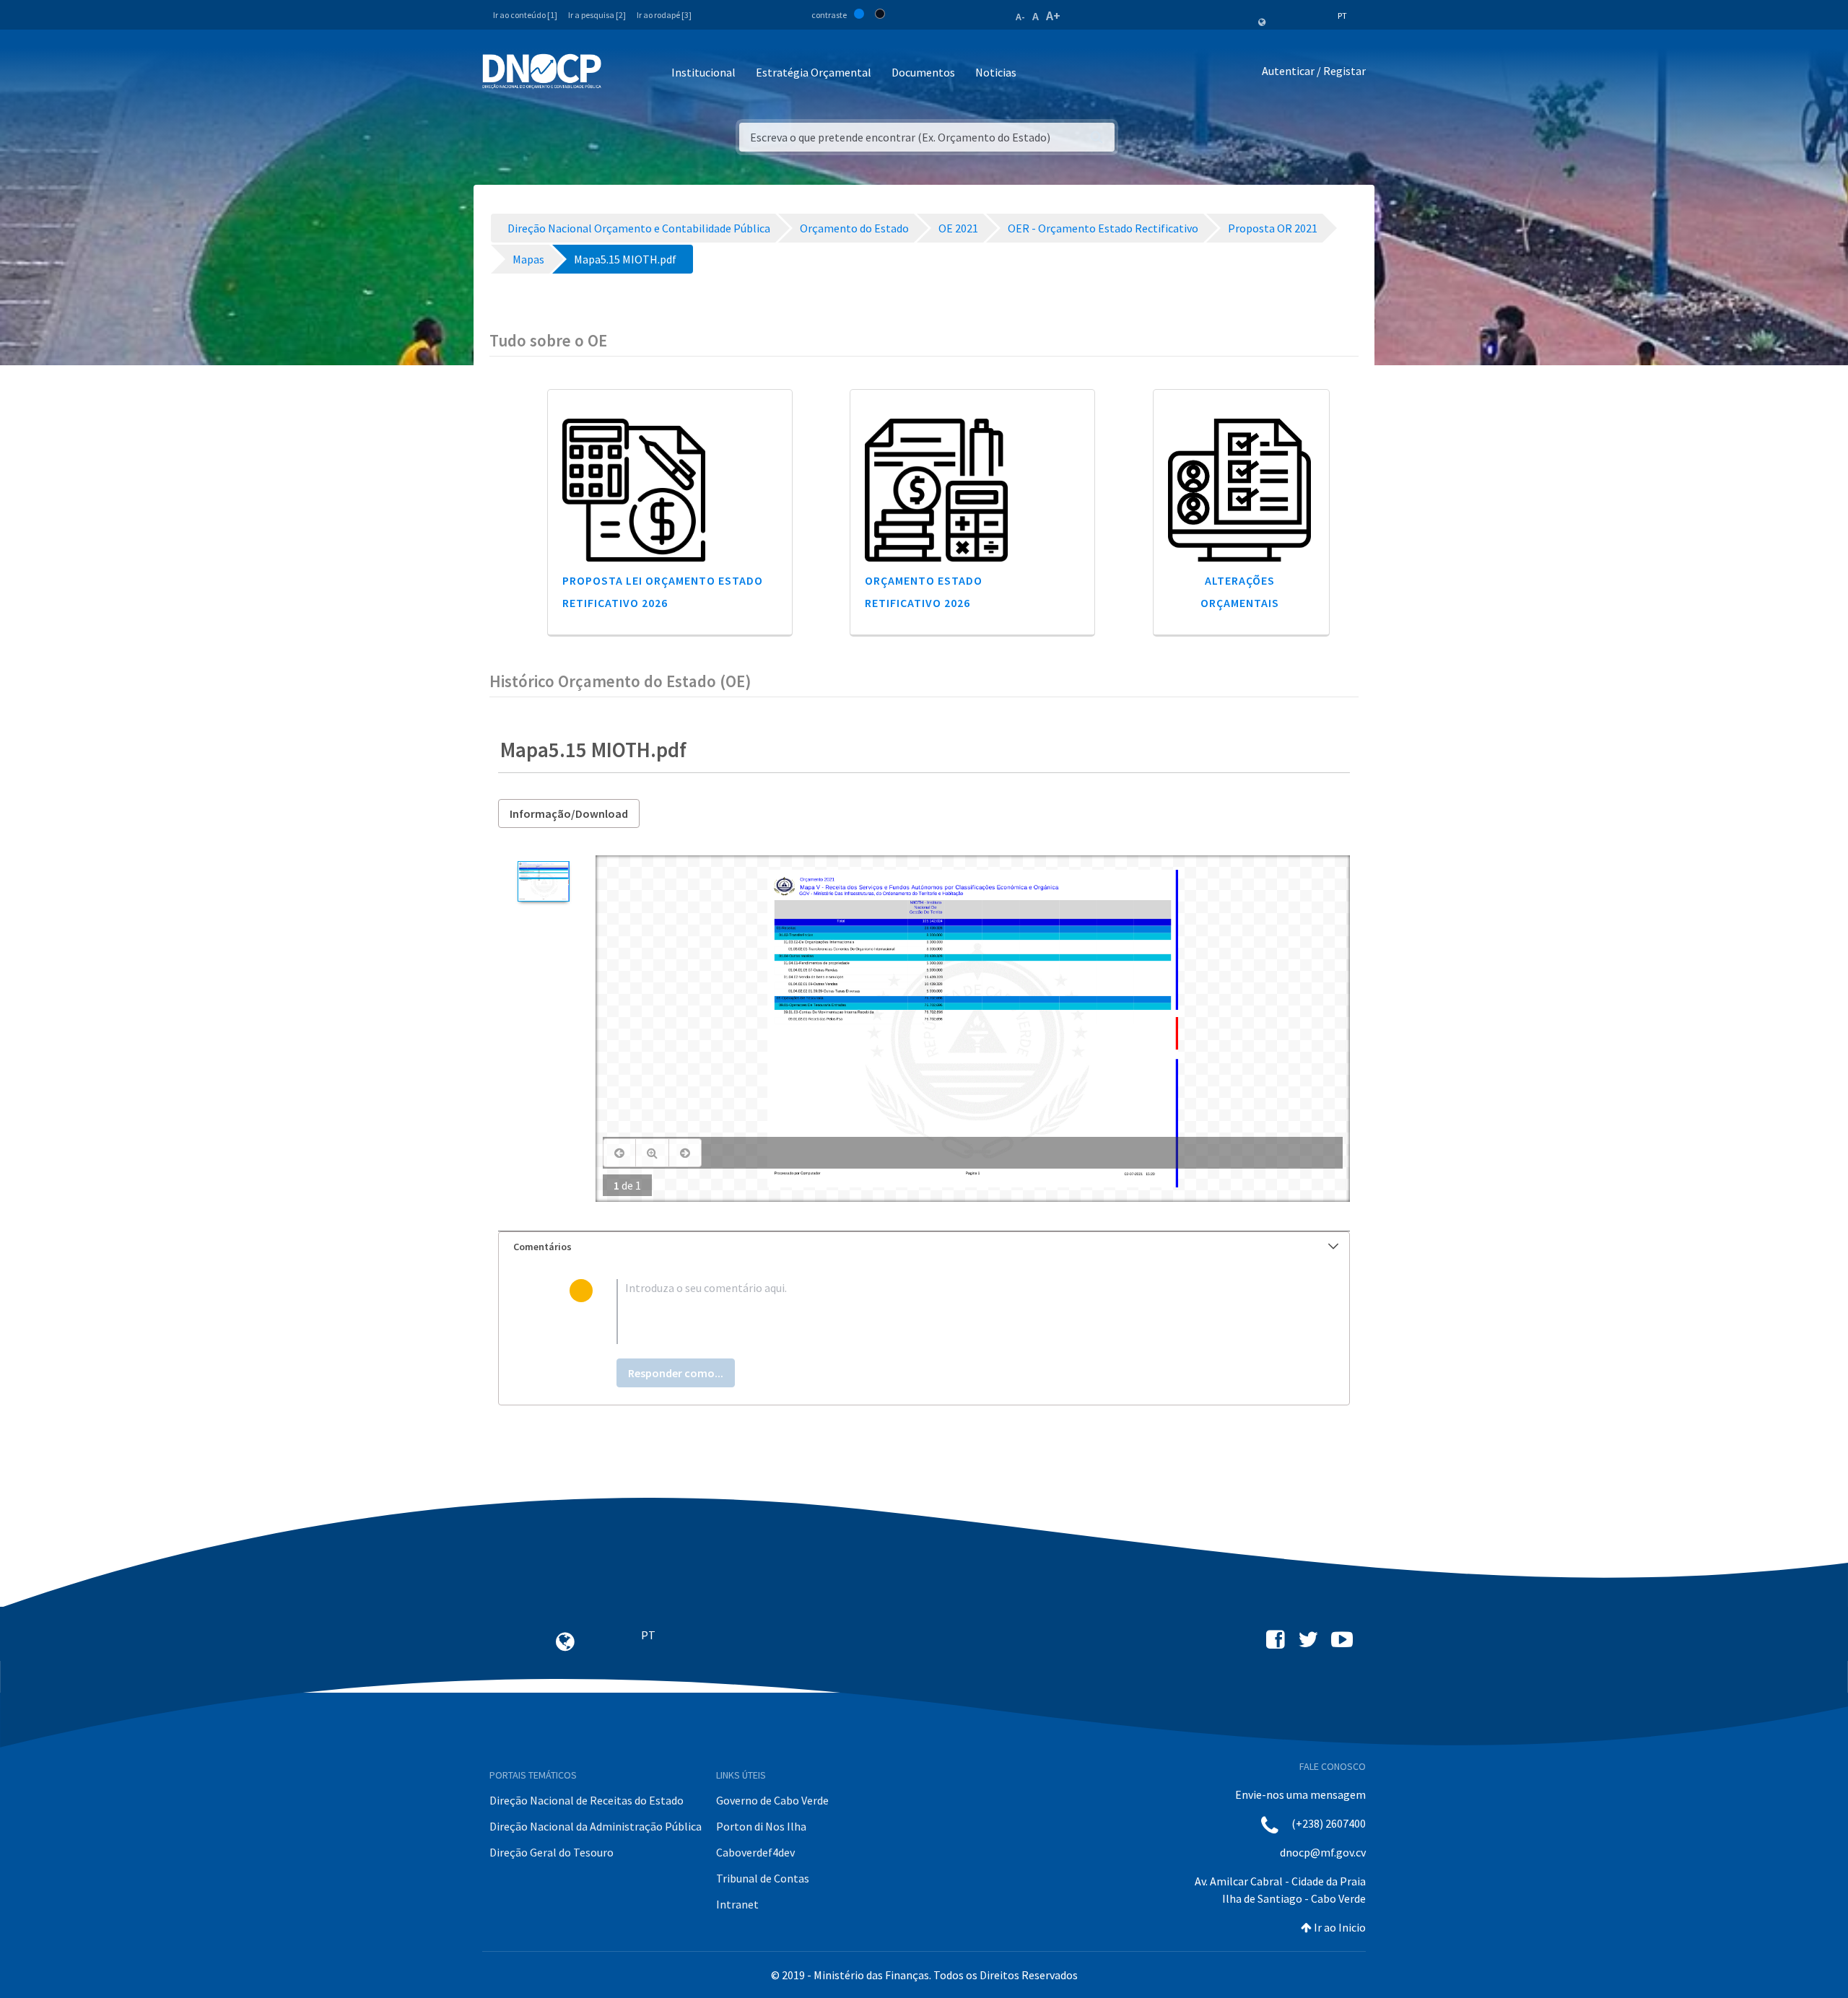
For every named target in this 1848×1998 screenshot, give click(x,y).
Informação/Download (569, 813)
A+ (1053, 16)
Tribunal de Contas (763, 1878)
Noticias (996, 72)
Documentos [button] (923, 72)
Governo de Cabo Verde (772, 1800)
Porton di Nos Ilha (761, 1826)
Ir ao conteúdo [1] (525, 15)
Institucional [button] (703, 72)
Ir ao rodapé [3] (664, 15)
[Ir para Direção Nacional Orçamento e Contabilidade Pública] (542, 71)
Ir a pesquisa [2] (597, 15)
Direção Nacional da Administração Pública (596, 1826)
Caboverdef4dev (755, 1852)
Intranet (737, 1904)
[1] (543, 881)
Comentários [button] (542, 1247)
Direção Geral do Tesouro (552, 1852)
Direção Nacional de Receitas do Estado (587, 1800)
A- (1020, 17)
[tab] (924, 1247)
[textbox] (947, 1312)
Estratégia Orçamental (814, 72)
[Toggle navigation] (620, 73)
